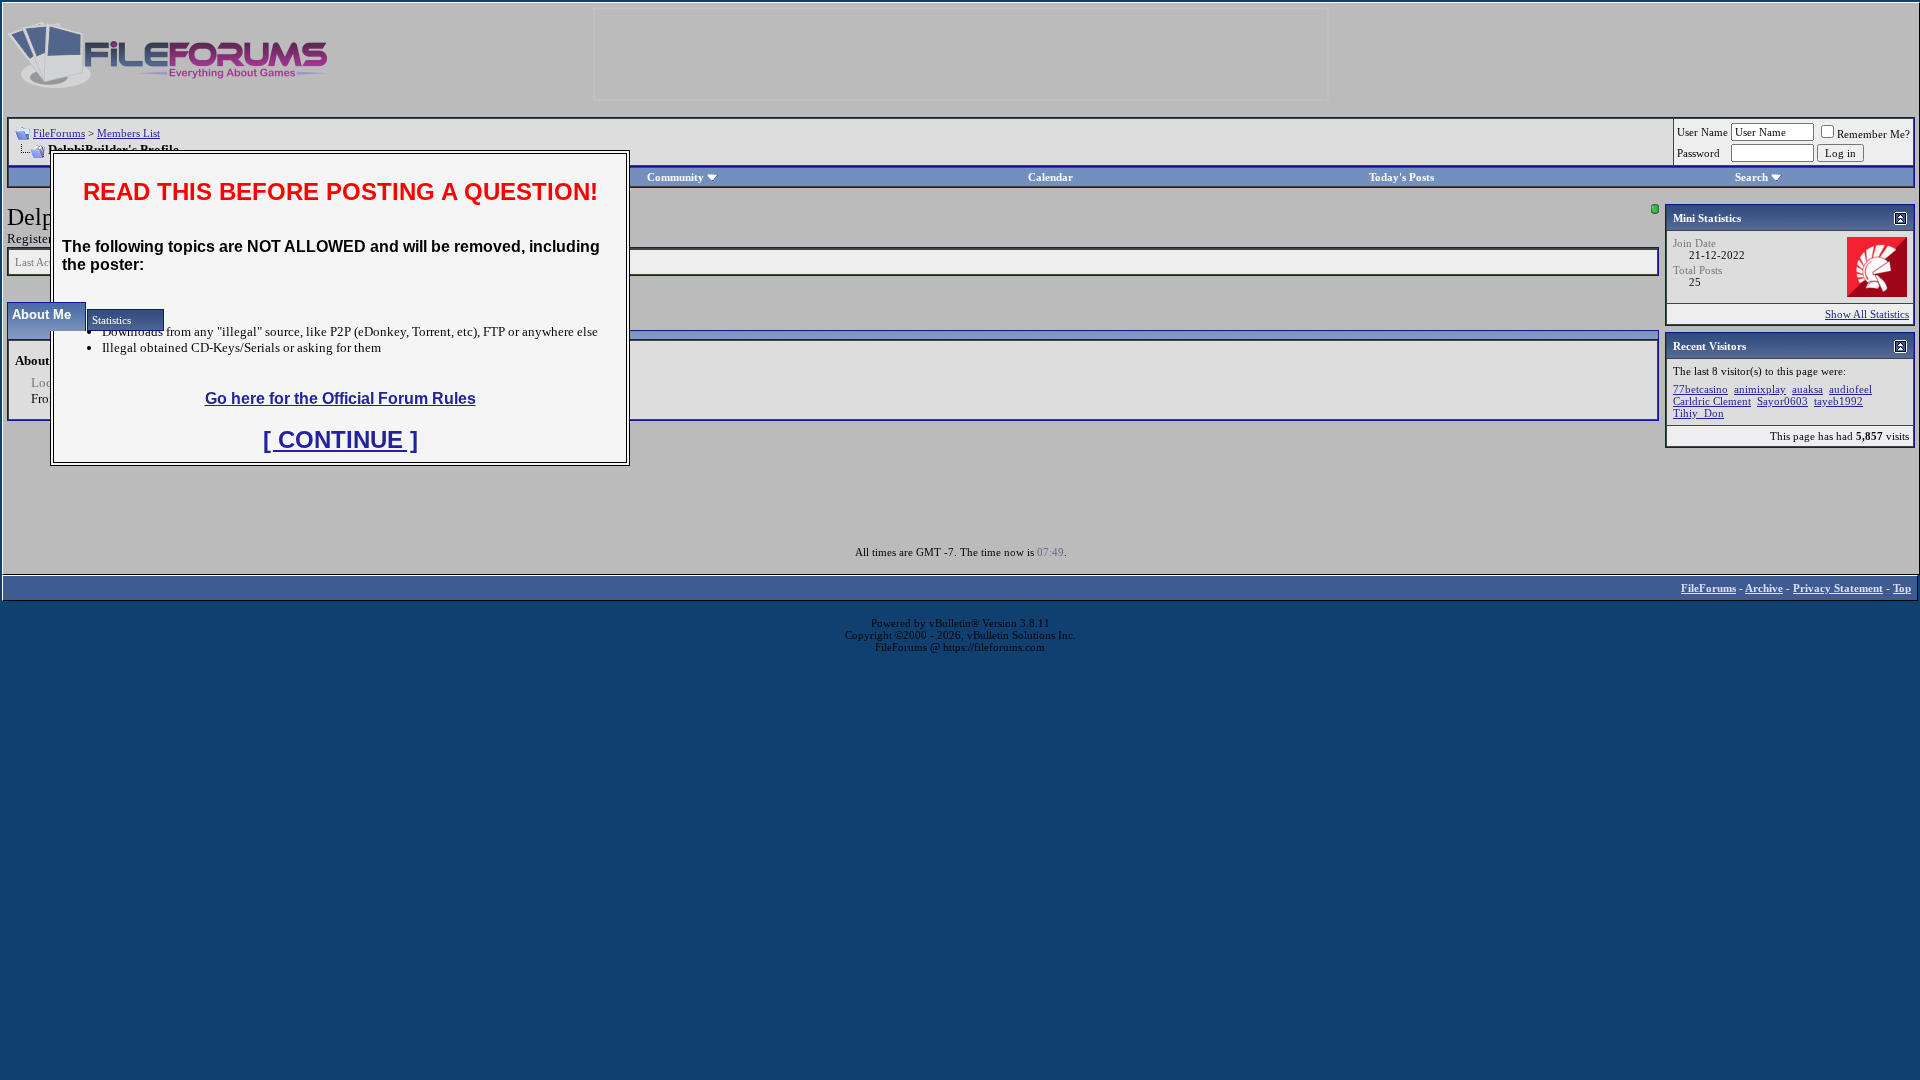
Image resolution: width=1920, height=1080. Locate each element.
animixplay (1760, 389)
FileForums (59, 133)
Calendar (1050, 177)
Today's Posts (1401, 177)
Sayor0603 (1782, 401)
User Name (1702, 132)
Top (1902, 588)
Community (675, 177)
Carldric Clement (1712, 401)
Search (1751, 177)
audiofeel (1850, 389)
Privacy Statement (1838, 588)
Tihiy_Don (1698, 413)
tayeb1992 (1838, 401)
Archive (1764, 588)
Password (1698, 153)
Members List (128, 133)
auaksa (1807, 389)
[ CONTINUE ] (340, 439)
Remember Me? (1873, 134)
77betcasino (1700, 389)
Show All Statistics (1867, 314)
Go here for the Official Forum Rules (340, 398)
